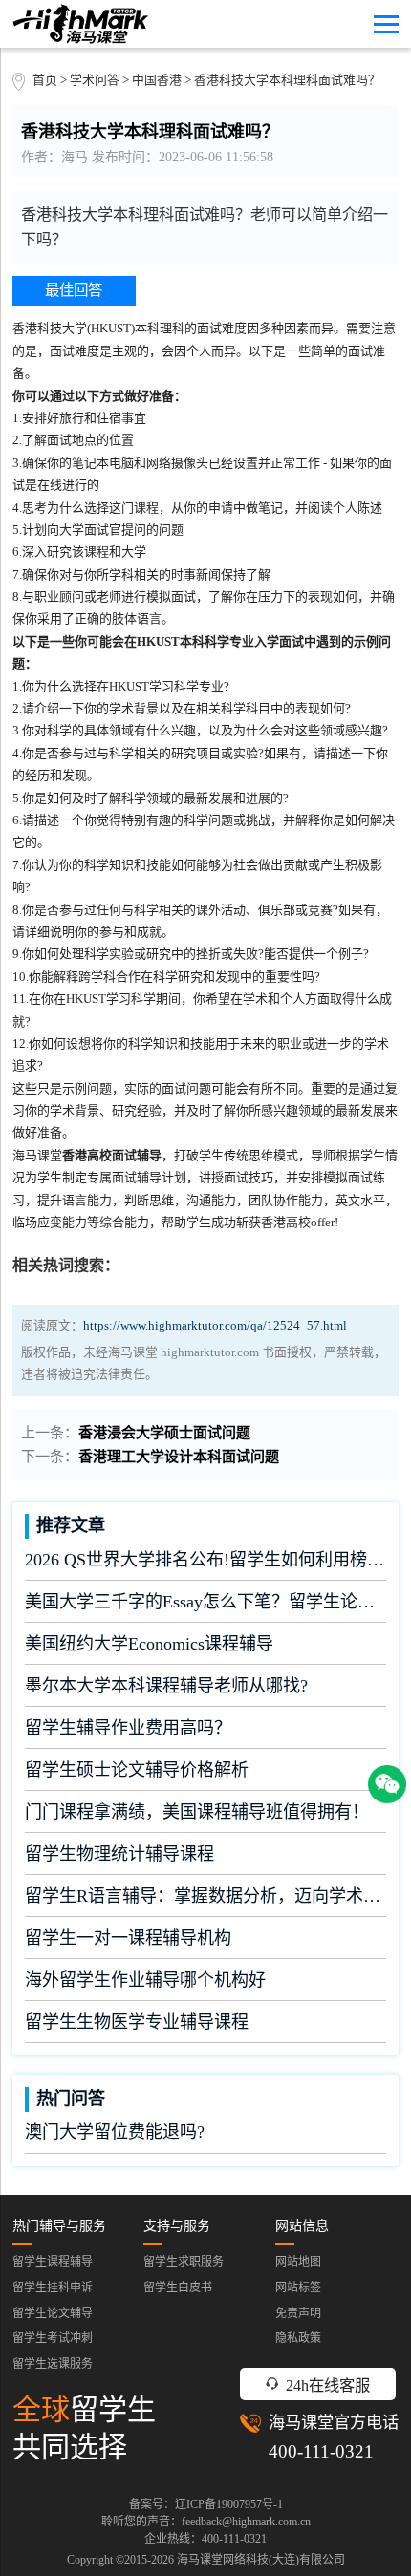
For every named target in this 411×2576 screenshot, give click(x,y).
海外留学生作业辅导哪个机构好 (145, 1980)
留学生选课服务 (53, 2364)
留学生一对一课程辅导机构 (128, 1938)
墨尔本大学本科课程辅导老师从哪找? (166, 1686)
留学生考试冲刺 (53, 2338)
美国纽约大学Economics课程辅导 (149, 1644)
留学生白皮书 (178, 2288)
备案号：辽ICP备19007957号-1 (206, 2504)
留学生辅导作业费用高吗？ (128, 1728)
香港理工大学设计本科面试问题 (179, 1457)
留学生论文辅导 (53, 2313)
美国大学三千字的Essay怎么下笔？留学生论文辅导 (205, 1602)
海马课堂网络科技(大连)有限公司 (261, 2560)
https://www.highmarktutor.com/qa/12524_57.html (215, 1326)
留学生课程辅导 (53, 2262)
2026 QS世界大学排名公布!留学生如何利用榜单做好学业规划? (205, 1560)
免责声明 (298, 2313)
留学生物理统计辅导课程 (119, 1854)
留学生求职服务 (184, 2262)
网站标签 (298, 2288)
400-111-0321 (321, 2451)
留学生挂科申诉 (53, 2288)
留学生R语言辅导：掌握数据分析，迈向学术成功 (205, 1896)
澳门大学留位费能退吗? (115, 2132)
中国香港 (158, 80)
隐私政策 (298, 2338)
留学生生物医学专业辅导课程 (137, 2022)
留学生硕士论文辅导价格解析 (137, 1770)
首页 (45, 80)
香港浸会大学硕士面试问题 (164, 1433)
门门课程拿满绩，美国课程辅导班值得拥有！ (197, 1812)
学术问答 (95, 80)
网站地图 (298, 2262)
